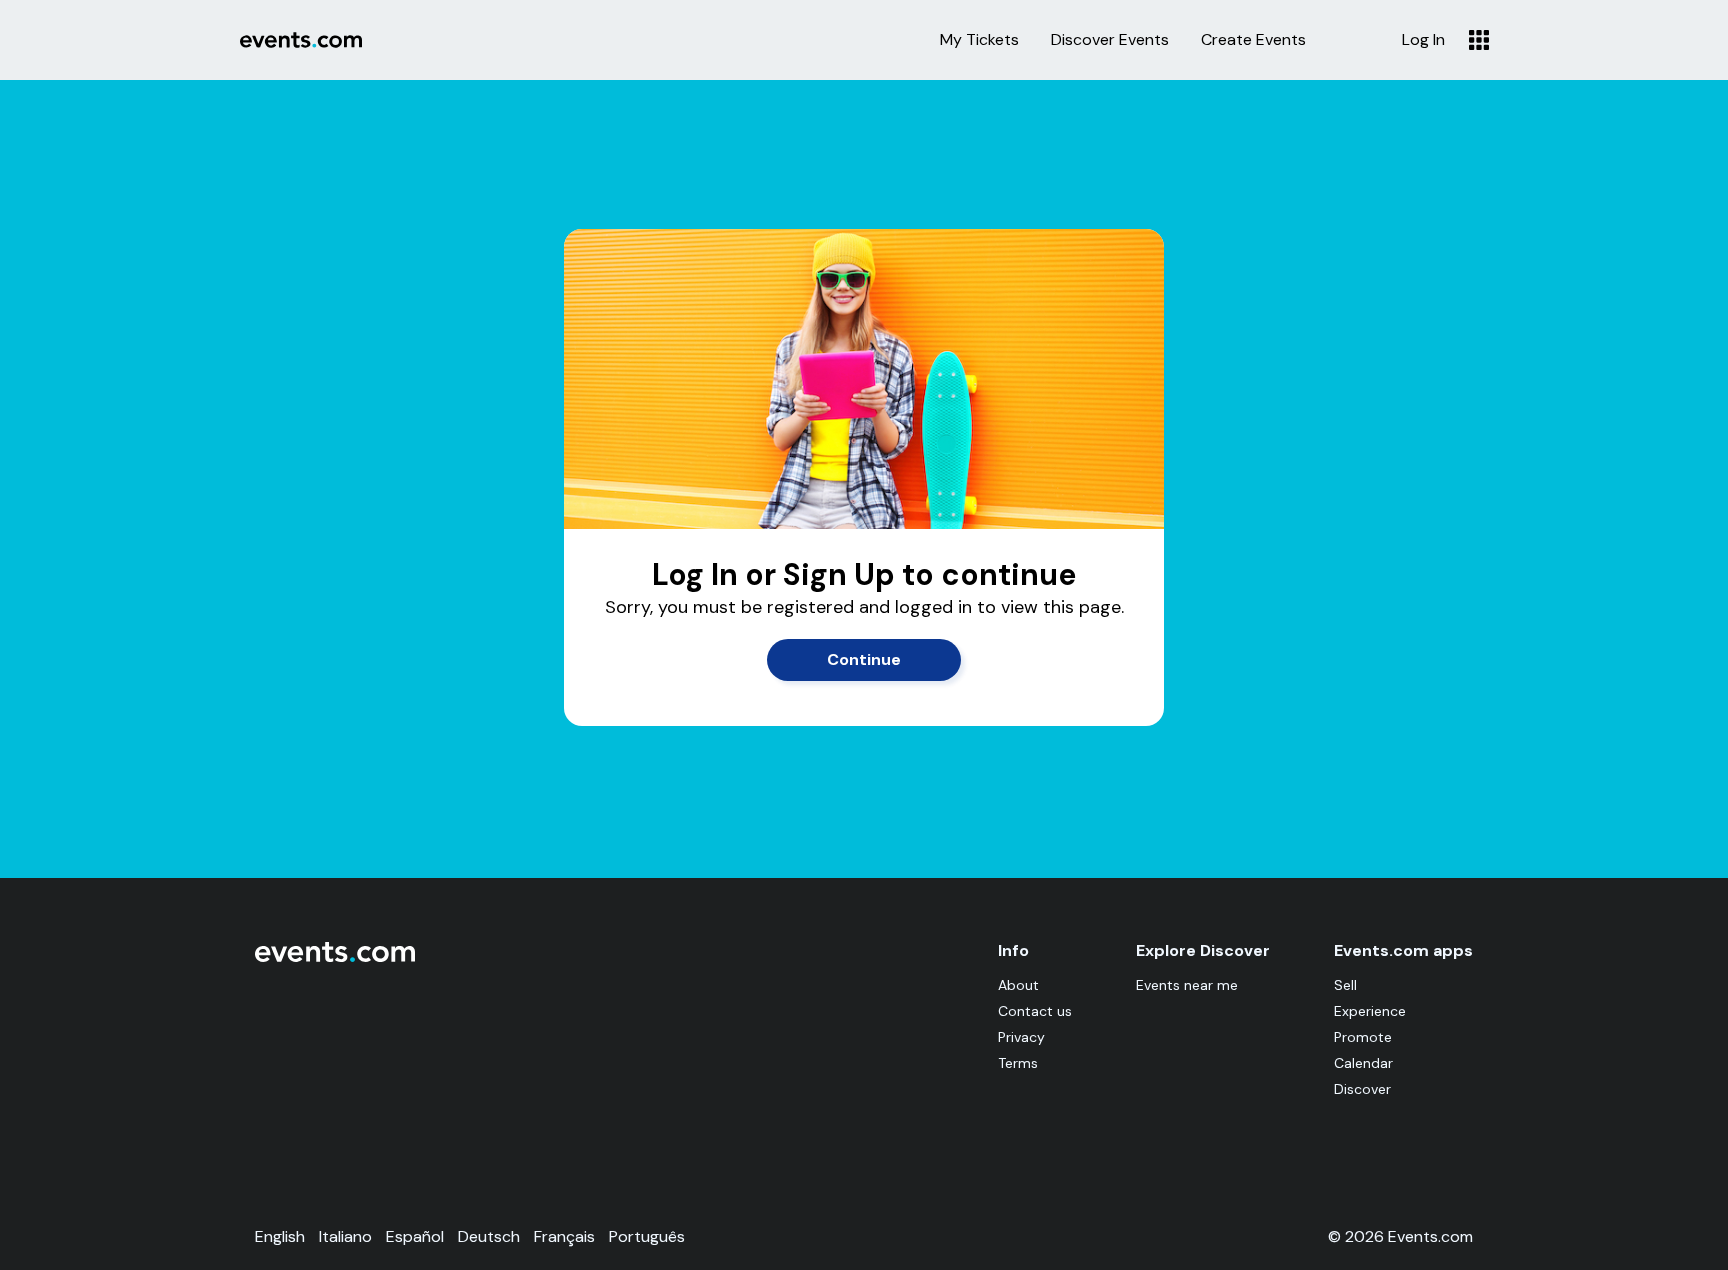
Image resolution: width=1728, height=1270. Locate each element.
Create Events (1253, 40)
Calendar (1363, 1063)
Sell (1345, 985)
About (1018, 985)
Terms (1018, 1063)
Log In (1423, 40)
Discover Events (1110, 40)
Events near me (1187, 985)
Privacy (1021, 1037)
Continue (864, 659)
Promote (1363, 1037)
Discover (1362, 1089)
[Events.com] (335, 957)
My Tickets (979, 40)
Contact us (1035, 1011)
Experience (1370, 1011)
